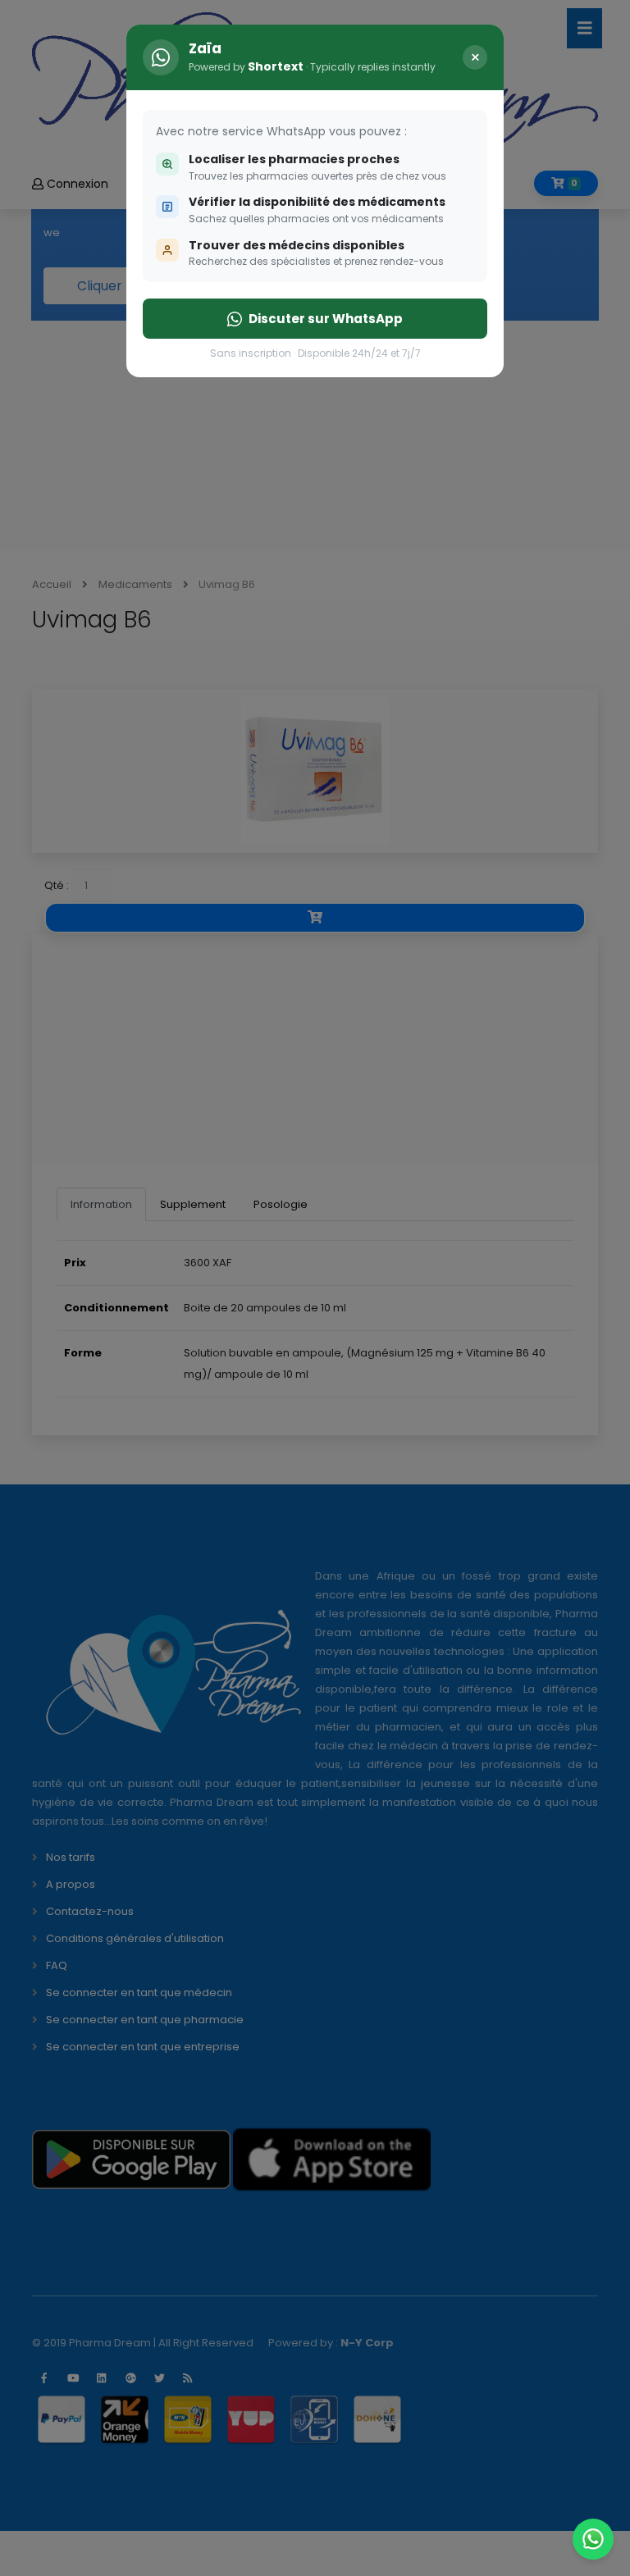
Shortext (276, 66)
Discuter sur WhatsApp (326, 319)
